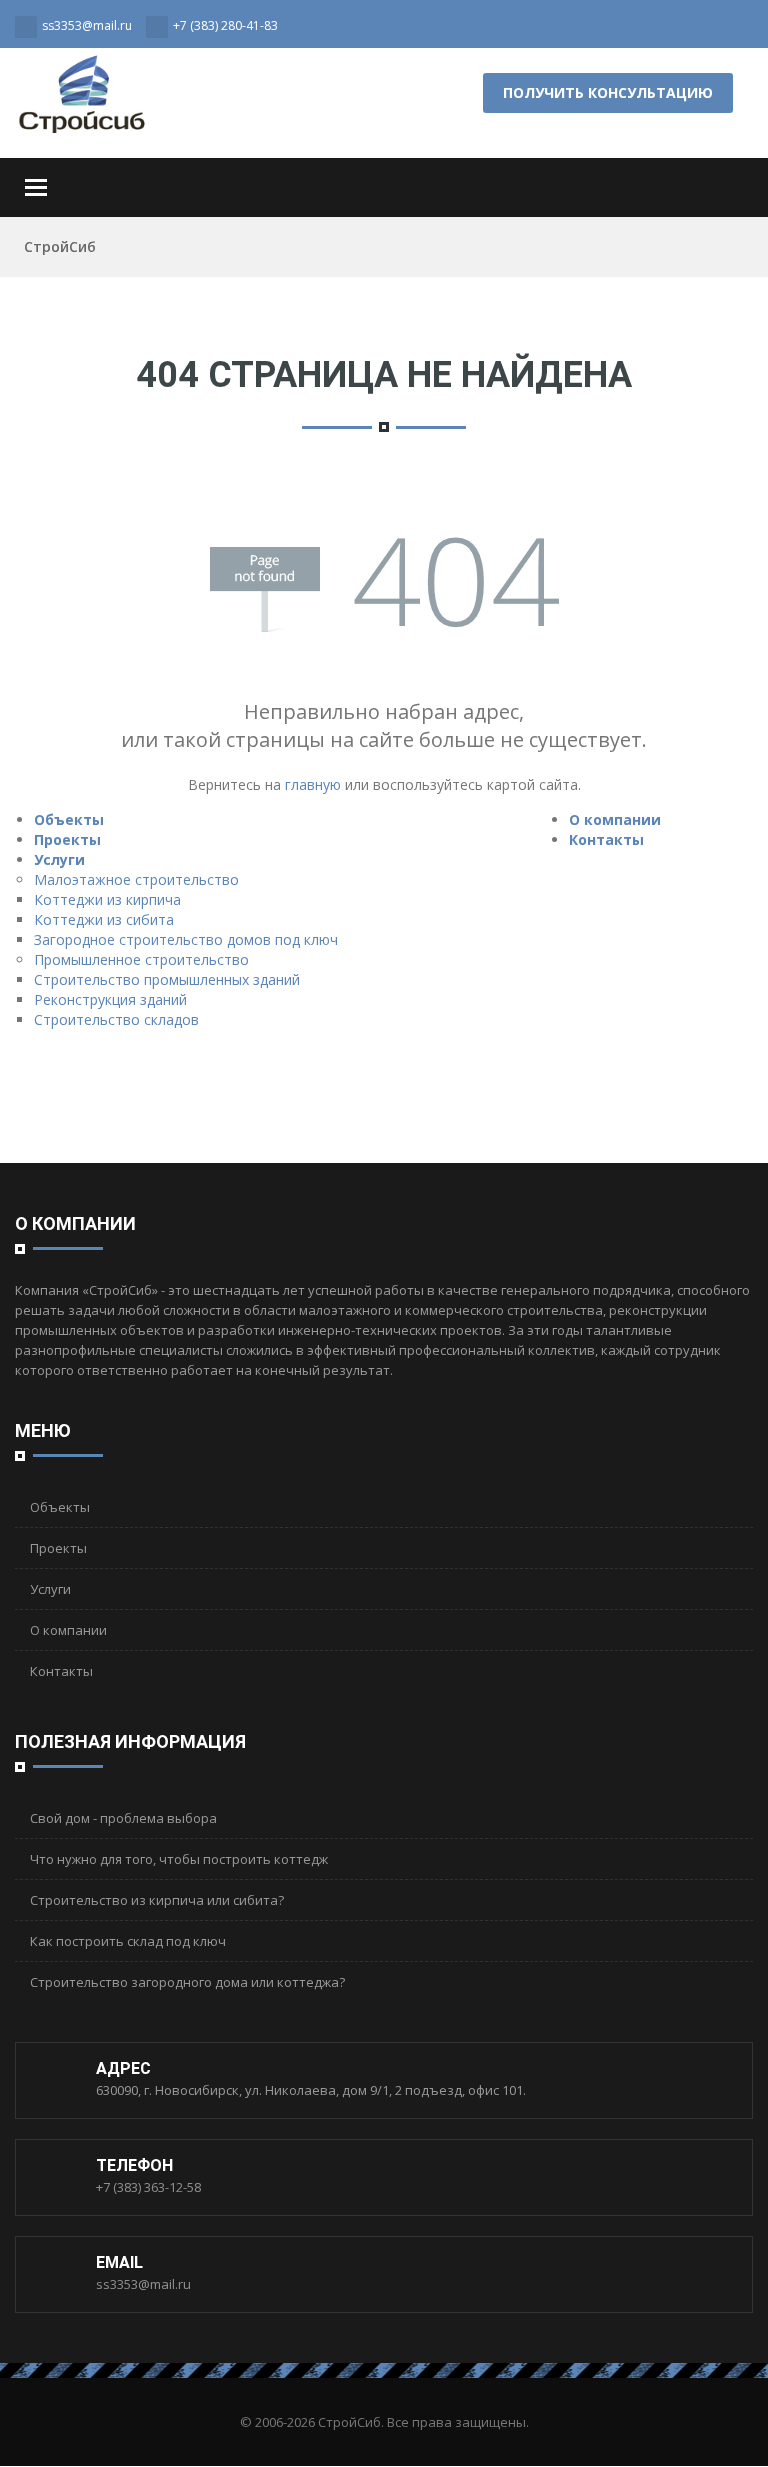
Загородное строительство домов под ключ (186, 939)
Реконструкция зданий (110, 999)
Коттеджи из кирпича (107, 899)
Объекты (69, 819)
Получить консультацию (608, 92)
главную (313, 784)
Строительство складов (116, 1019)
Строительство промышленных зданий (167, 979)
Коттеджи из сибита (104, 919)
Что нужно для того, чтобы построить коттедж (179, 1859)
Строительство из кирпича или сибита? (157, 1900)
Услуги (59, 859)
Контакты (606, 839)
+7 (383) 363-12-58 (148, 2187)
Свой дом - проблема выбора (123, 1818)
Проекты (67, 839)
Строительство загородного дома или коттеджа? (187, 1982)
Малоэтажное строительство (136, 879)
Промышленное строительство (141, 959)
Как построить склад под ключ (128, 1941)
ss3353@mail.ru (143, 2284)
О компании (615, 819)
